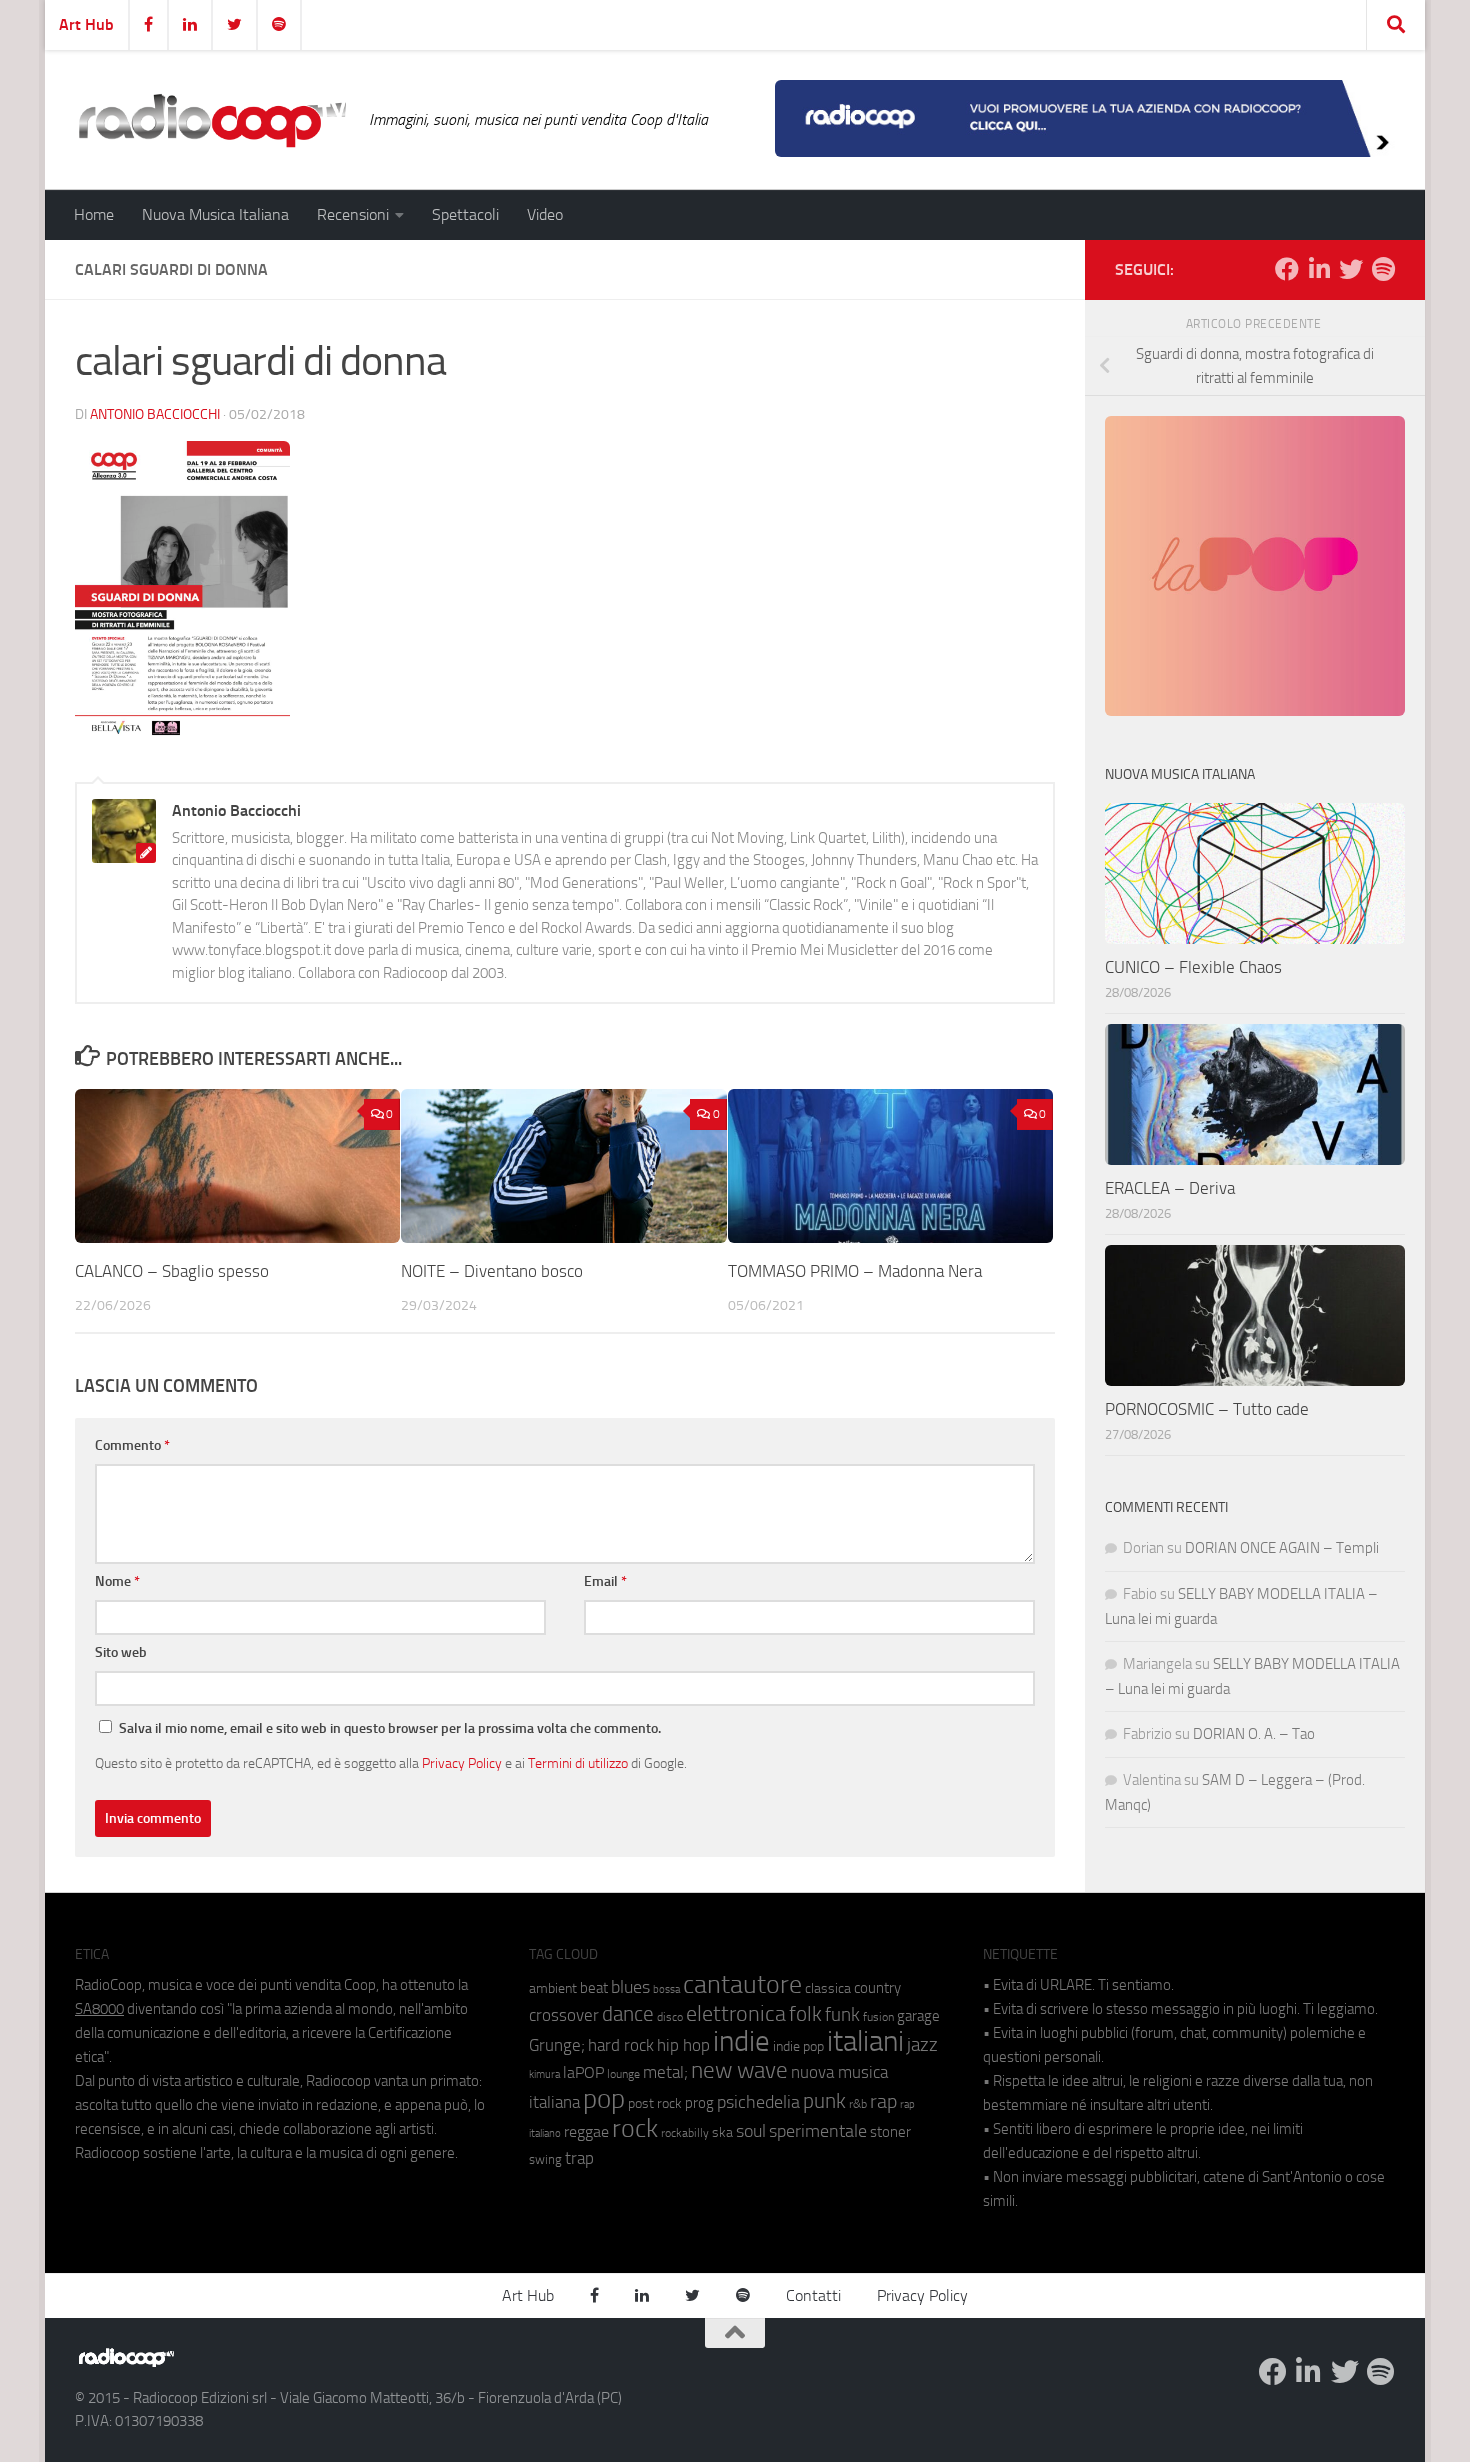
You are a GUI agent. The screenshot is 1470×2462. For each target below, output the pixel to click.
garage (918, 2016)
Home (94, 214)
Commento (132, 1445)
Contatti (813, 2295)
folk (805, 2014)
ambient (553, 1988)
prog (699, 2103)
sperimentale (818, 2131)
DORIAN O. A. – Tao (1254, 1734)
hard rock (621, 2045)
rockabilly (685, 2133)
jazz (922, 2045)
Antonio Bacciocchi (155, 414)
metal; (665, 2072)
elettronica (736, 2013)
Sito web (121, 1652)
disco (670, 2017)
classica (828, 1988)
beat (594, 1988)
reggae (586, 2131)
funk (842, 2015)
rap (883, 2101)
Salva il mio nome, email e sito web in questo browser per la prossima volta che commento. (390, 1728)
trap (579, 2158)
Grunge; (557, 2045)
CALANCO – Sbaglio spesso (172, 1271)
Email (605, 1581)
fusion (878, 2016)
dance (628, 2013)
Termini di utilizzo (578, 1763)
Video (545, 214)
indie (741, 2041)
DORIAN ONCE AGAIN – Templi (1282, 1548)
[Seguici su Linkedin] (1319, 269)
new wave (739, 2070)
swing (545, 2159)
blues (630, 1987)
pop (604, 2099)
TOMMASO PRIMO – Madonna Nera (855, 1271)
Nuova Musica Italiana (215, 214)
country (877, 1988)
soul (751, 2131)
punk (824, 2101)
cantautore (742, 1984)
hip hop (683, 2045)
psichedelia (758, 2102)
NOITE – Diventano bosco (492, 1271)
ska (722, 2132)
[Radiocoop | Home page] (212, 120)
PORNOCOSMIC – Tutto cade (1207, 1409)
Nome (117, 1581)
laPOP (583, 2073)
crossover (564, 2015)
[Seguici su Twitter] (1351, 269)
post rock (655, 2103)
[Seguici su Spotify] (1383, 269)
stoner (890, 2132)
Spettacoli (465, 214)
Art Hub (86, 24)
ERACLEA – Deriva (1170, 1188)
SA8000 (99, 2009)
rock (635, 2128)
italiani (865, 2041)
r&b (858, 2103)
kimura (544, 2074)
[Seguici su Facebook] (1287, 269)
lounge (623, 2074)
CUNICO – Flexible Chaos (1193, 967)
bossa (666, 1989)
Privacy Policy (462, 1763)
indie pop (798, 2046)
